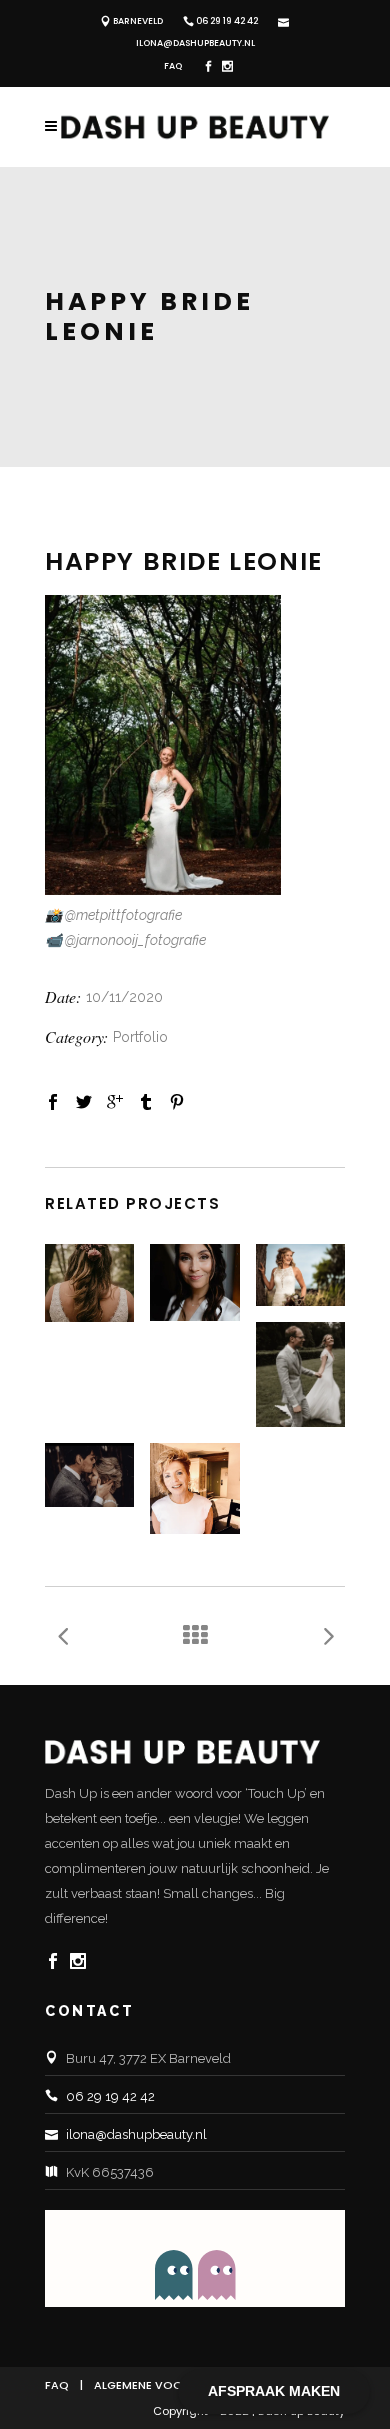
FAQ (173, 66)
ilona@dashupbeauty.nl (195, 43)
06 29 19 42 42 (227, 21)
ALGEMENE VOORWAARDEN (170, 2385)
